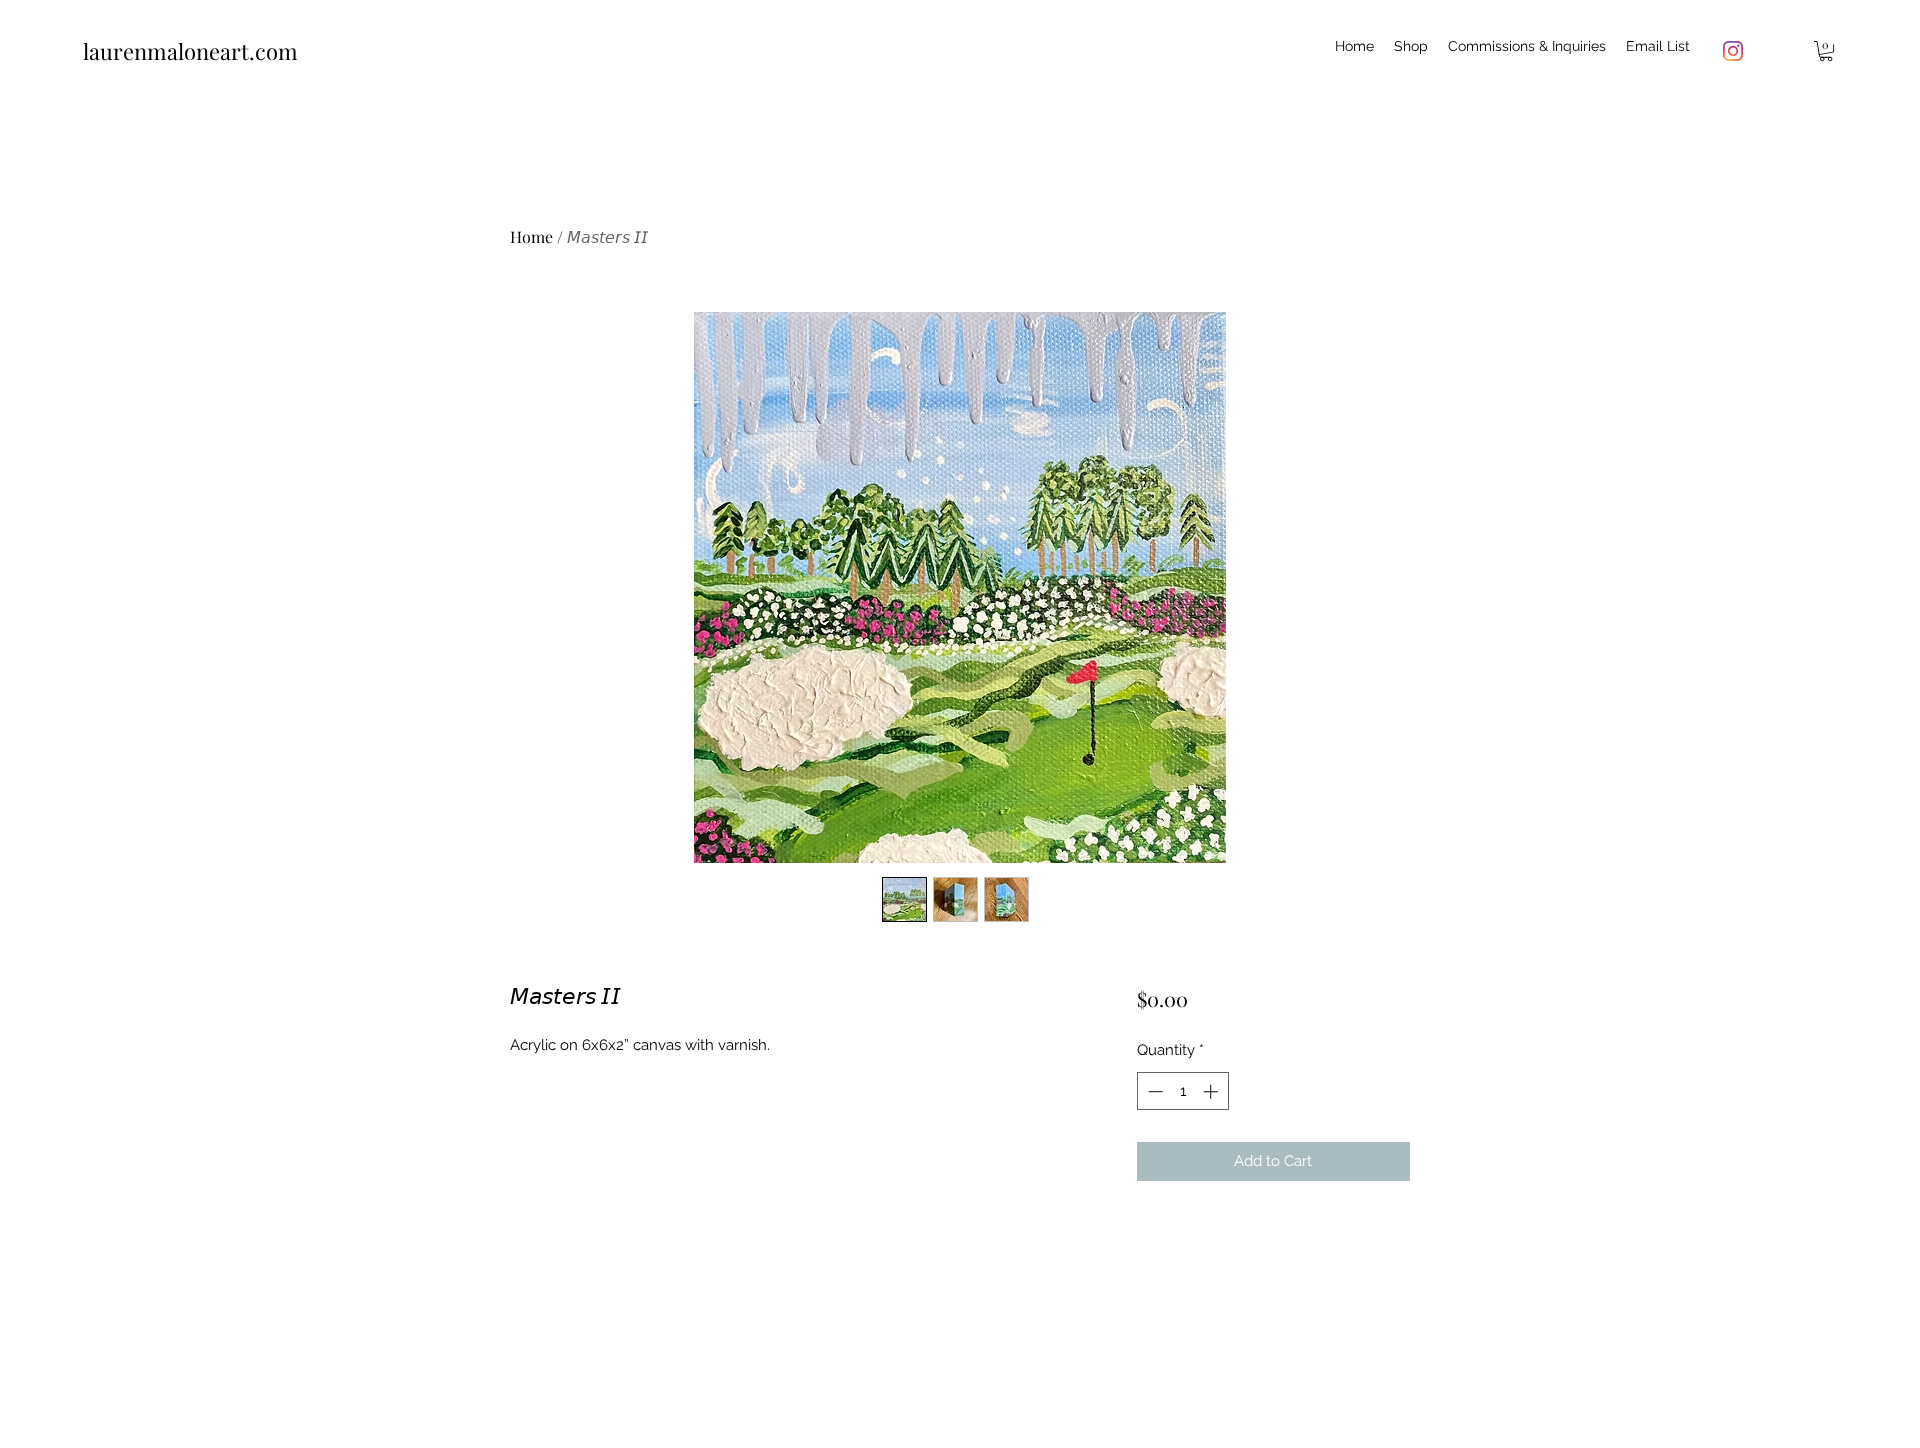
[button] (1826, 51)
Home (531, 236)
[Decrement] (1153, 1091)
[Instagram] (1733, 51)
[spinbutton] (1182, 1091)
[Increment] (1212, 1091)
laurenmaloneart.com (190, 51)
